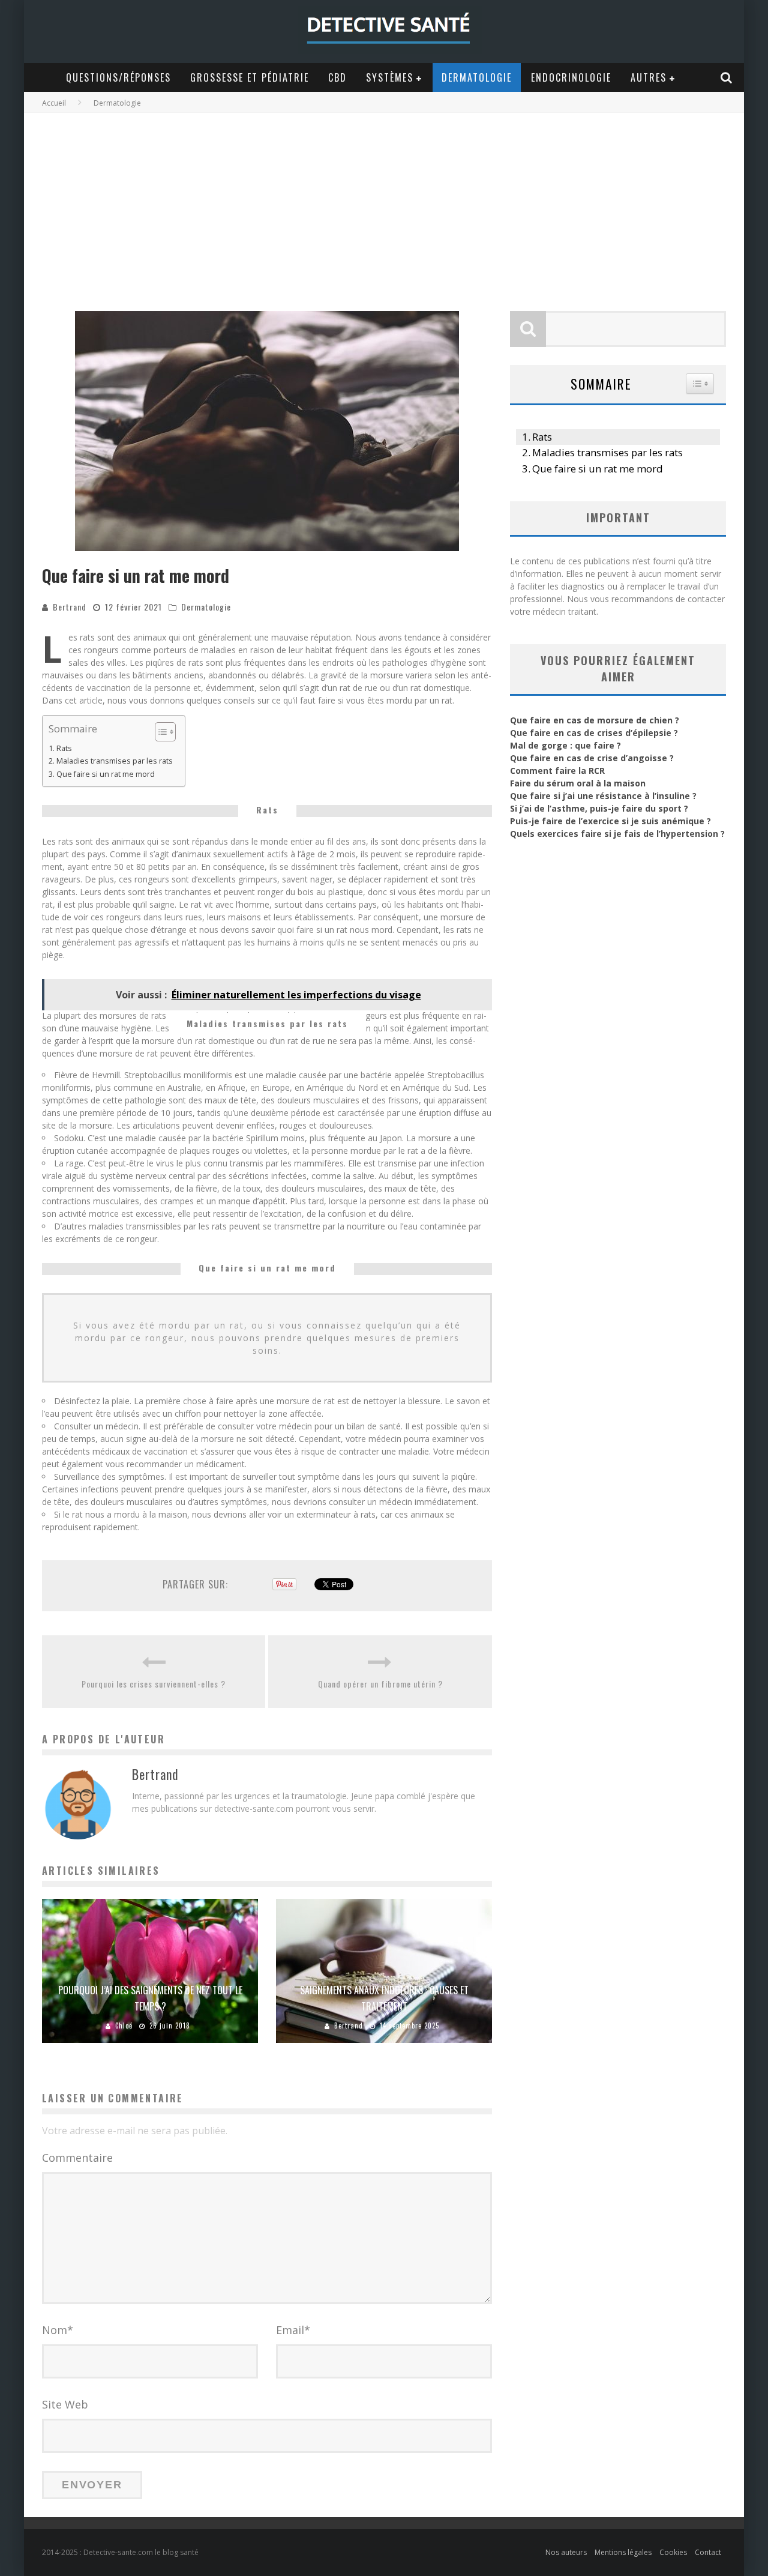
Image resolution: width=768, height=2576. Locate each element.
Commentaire (77, 2158)
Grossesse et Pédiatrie (250, 77)
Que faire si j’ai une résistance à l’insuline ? (603, 796)
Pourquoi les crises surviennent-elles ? (154, 1684)
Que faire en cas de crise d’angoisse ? (592, 758)
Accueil (54, 103)
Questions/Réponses (118, 77)
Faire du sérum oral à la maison (578, 783)
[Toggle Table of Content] (159, 732)
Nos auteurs (566, 2552)
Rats (64, 748)
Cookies (673, 2552)
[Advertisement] (384, 203)
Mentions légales (623, 2552)
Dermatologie (477, 77)
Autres (649, 77)
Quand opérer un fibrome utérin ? (380, 1684)
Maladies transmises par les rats (115, 761)
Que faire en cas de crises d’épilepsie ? (594, 733)
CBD (337, 77)
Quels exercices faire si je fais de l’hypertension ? (617, 834)
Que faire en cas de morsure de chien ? (595, 720)
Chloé (124, 2026)
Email (293, 2330)
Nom (58, 2330)
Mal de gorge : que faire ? (565, 745)
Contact (708, 2552)
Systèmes (390, 77)
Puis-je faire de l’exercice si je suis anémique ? (610, 821)
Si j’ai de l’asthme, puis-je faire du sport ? (599, 808)
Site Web (65, 2404)
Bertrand (70, 607)
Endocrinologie (571, 77)
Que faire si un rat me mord (106, 774)
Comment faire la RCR (557, 771)
